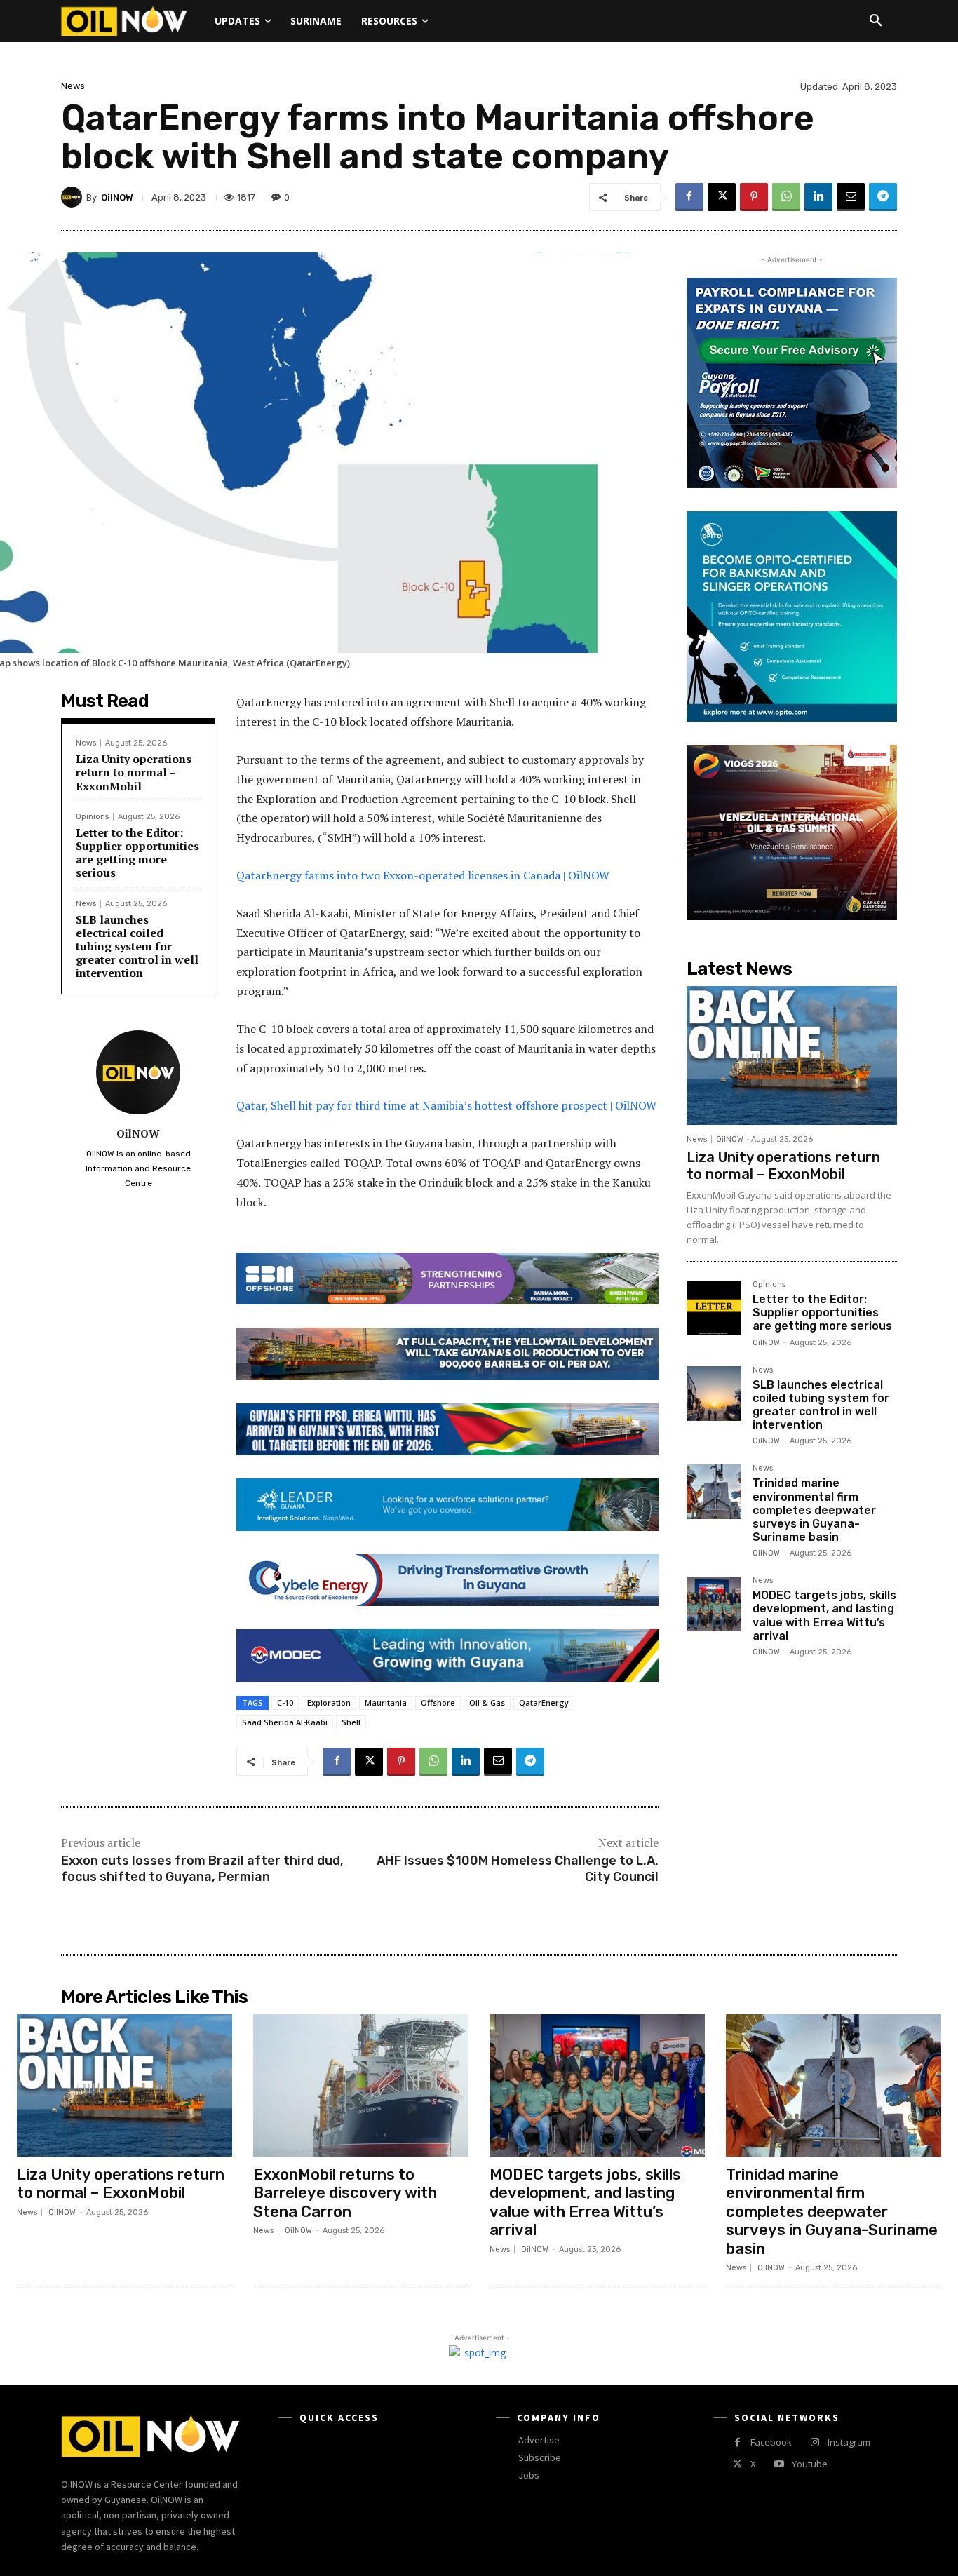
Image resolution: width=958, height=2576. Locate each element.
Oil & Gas (487, 1702)
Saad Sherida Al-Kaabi (285, 1722)
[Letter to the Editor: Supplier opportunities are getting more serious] (714, 1308)
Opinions (92, 817)
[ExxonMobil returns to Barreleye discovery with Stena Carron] (361, 2085)
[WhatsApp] (786, 197)
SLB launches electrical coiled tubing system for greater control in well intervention (137, 946)
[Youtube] (779, 2464)
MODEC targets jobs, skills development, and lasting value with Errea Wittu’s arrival (824, 1616)
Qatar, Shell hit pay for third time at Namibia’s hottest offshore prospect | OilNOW (446, 1105)
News (73, 86)
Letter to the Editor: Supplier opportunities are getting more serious (137, 853)
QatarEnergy (544, 1702)
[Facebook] (689, 197)
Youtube (810, 2464)
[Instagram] (815, 2442)
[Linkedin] (818, 197)
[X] (722, 197)
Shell (351, 1722)
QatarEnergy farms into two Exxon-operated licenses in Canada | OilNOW (423, 875)
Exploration (329, 1702)
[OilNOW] (74, 197)
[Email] (851, 197)
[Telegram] (883, 197)
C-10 (285, 1702)
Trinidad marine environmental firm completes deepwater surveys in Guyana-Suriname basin (814, 1510)
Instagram (849, 2442)
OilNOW (117, 197)
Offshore (438, 1702)
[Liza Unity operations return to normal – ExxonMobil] (792, 1056)
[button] (876, 21)
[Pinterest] (754, 197)
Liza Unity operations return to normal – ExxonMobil (134, 772)
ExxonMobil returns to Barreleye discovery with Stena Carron (345, 2193)
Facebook (771, 2442)
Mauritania (386, 1702)
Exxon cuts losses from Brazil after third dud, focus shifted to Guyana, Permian (202, 1869)
